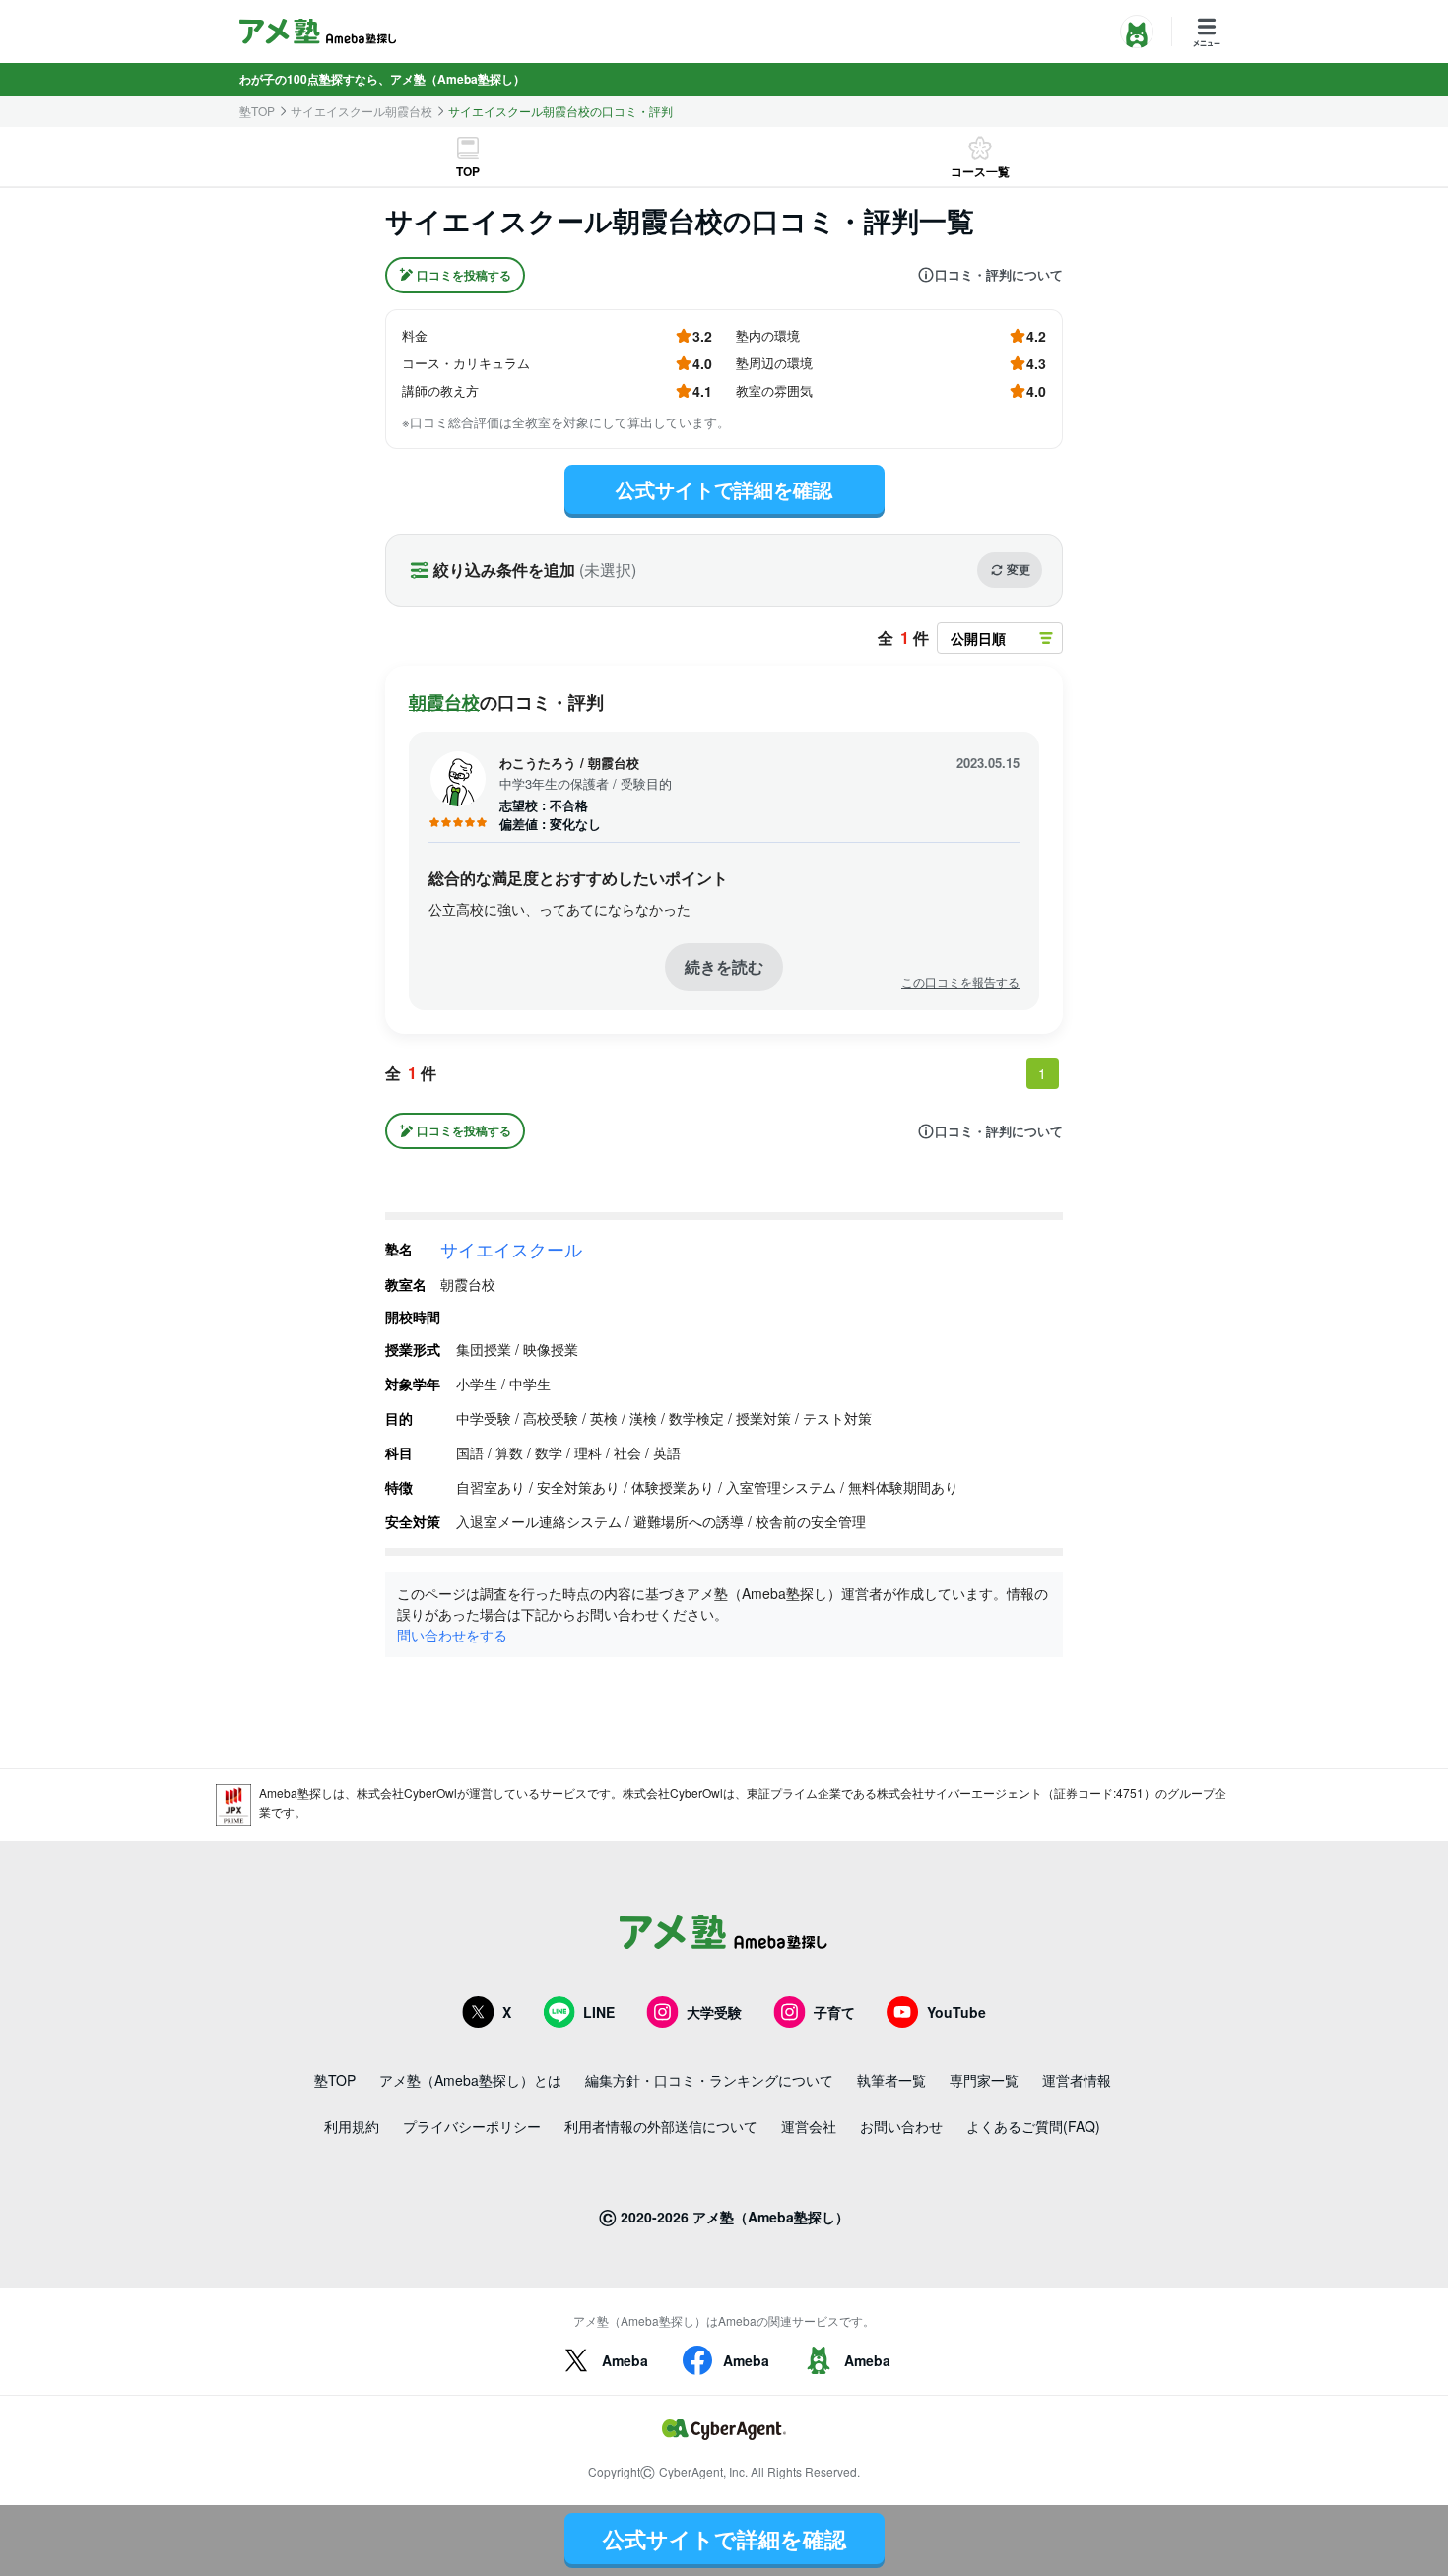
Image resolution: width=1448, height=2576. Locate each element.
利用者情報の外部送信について (661, 2126)
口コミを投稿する (464, 275)
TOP (468, 171)
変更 (1019, 569)
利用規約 (352, 2126)
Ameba (625, 2360)
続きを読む (724, 966)
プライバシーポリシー (472, 2126)
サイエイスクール (511, 1249)
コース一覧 (980, 171)
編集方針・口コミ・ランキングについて (709, 2080)
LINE (599, 2012)
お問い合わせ (901, 2126)
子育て (834, 2012)
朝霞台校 (444, 702)
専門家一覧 (984, 2080)
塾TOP (257, 111)
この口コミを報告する (960, 982)
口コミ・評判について (999, 275)
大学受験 (714, 2012)
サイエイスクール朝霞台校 (362, 111)
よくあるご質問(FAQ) (1033, 2126)
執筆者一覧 (891, 2080)
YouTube (956, 2012)
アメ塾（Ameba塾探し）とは (470, 2080)
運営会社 (809, 2126)
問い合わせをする (452, 1635)
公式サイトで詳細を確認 (724, 489)
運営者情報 (1077, 2080)
